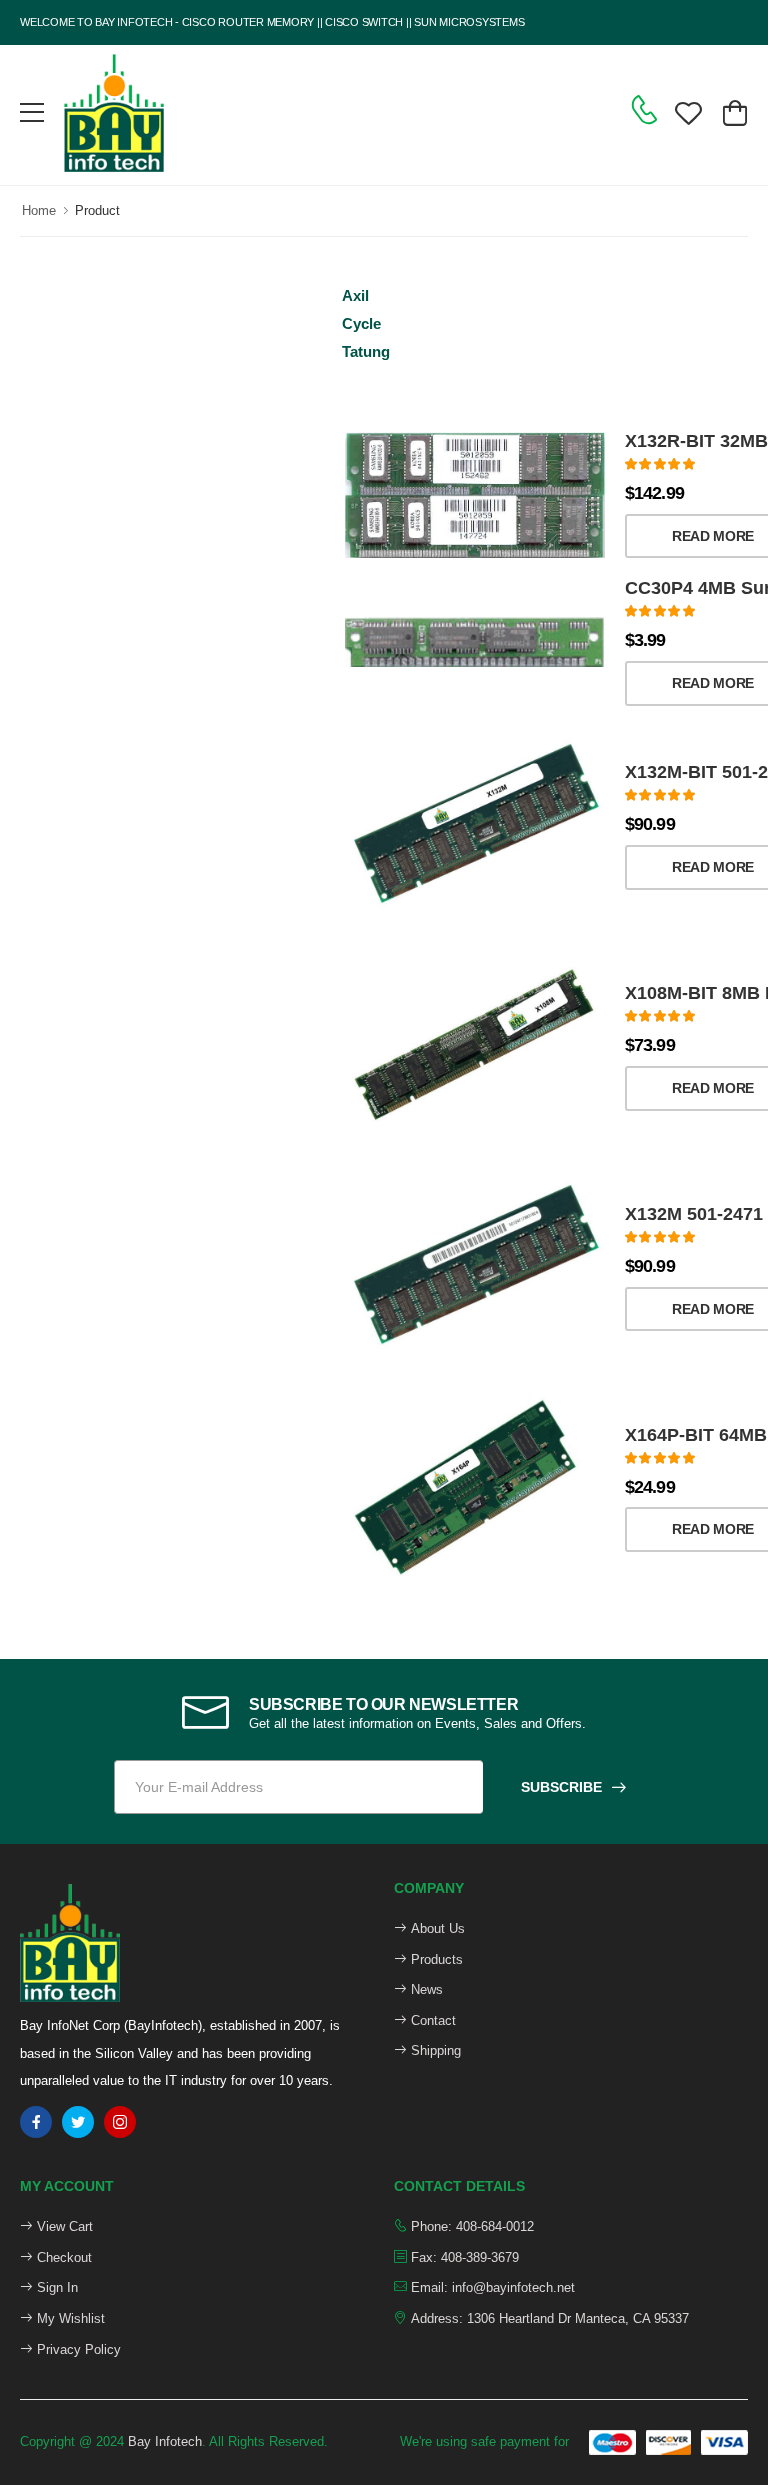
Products (435, 1959)
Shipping (434, 2050)
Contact (431, 2020)
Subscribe (561, 1787)
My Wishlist (69, 2318)
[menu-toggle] (32, 113)
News (425, 1989)
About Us (436, 1928)
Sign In (55, 2287)
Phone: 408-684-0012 (470, 2226)
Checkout (62, 2257)
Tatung (366, 351)
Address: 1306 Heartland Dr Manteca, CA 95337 (548, 2318)
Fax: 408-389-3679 (463, 2257)
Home (39, 210)
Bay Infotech (165, 2441)
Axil (355, 295)
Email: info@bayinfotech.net (491, 2287)
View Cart (63, 2226)
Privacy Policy (77, 2349)
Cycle (361, 323)
